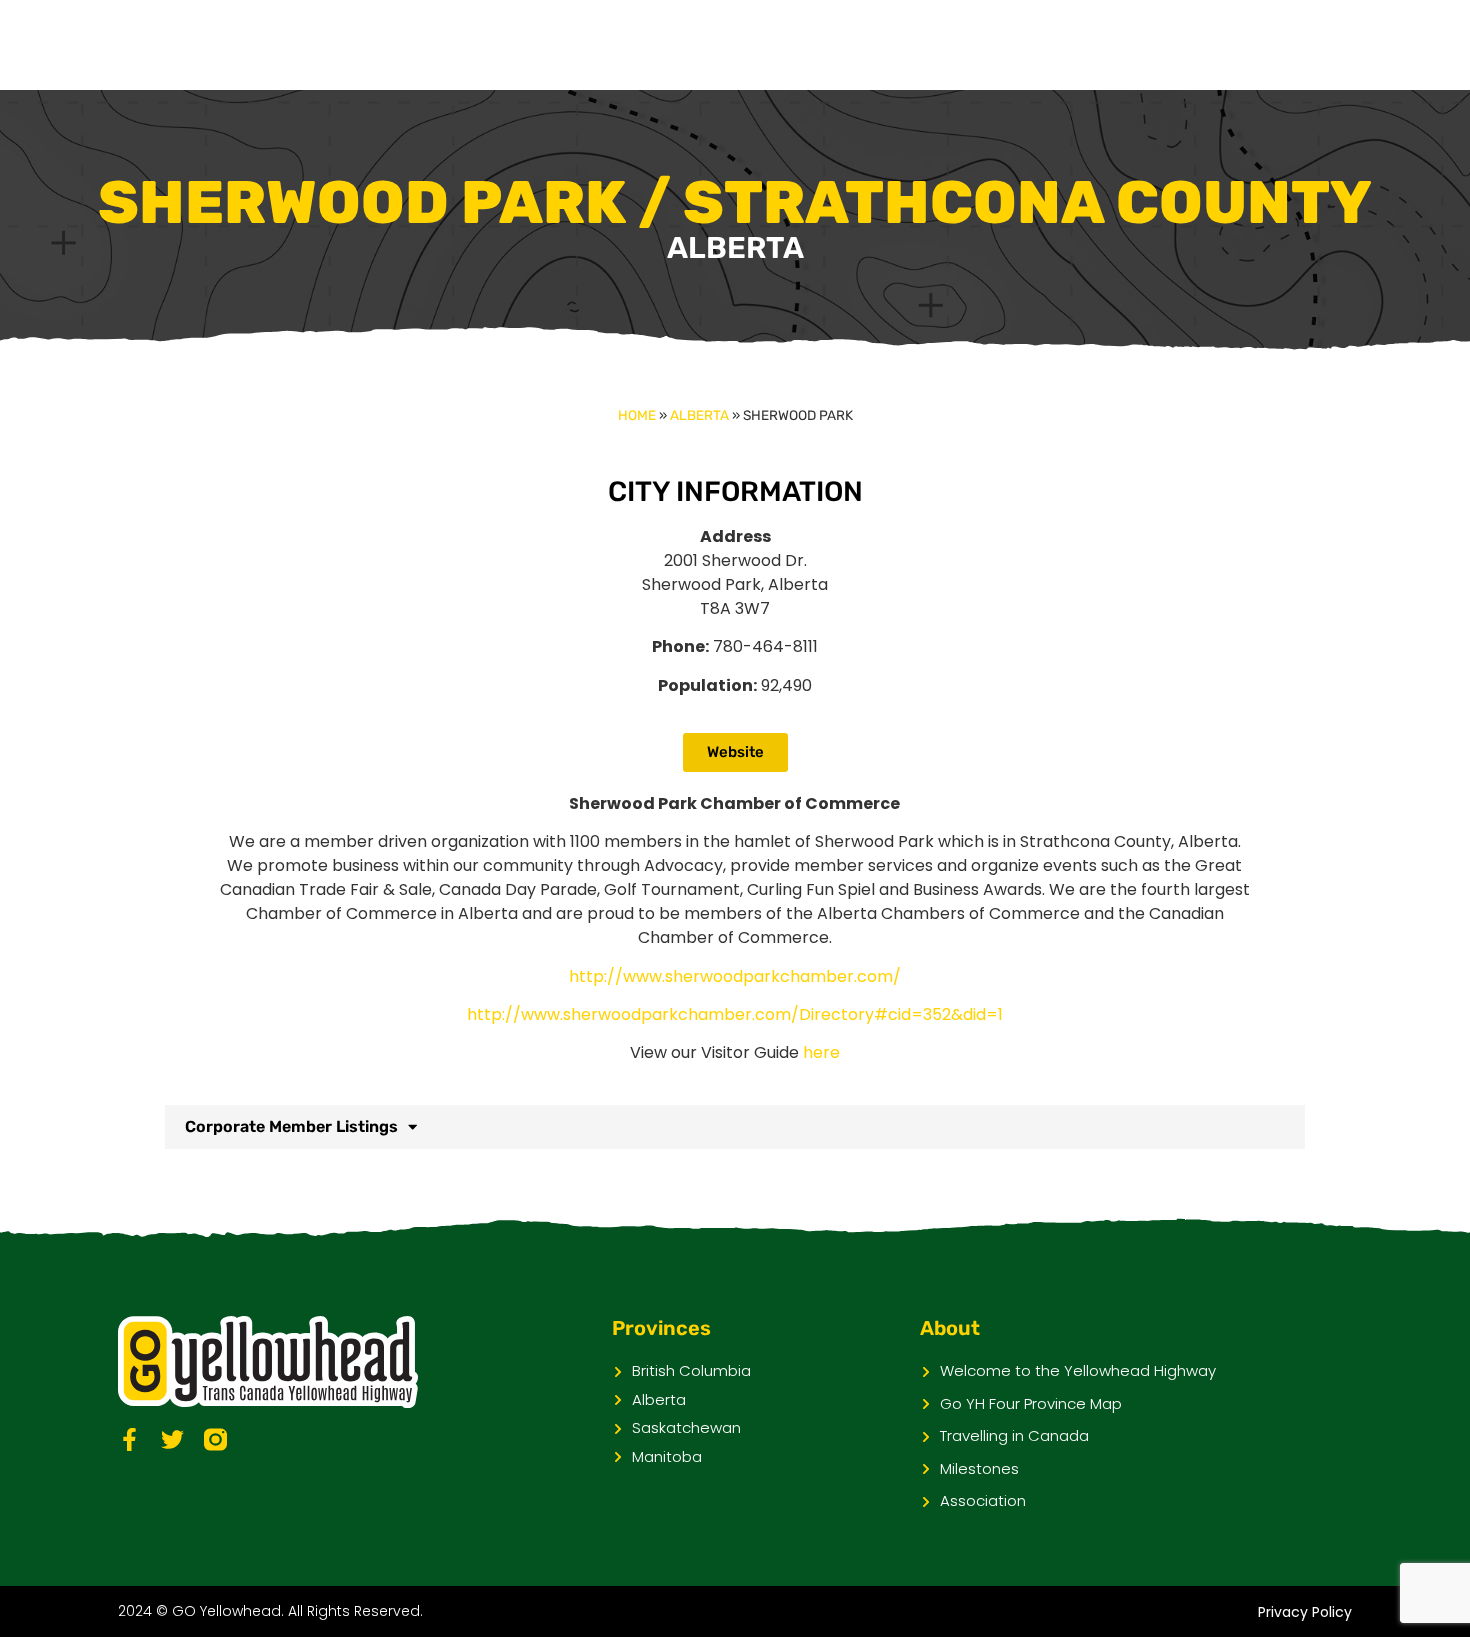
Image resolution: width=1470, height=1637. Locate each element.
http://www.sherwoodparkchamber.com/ (735, 976)
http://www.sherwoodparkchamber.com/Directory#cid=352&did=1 (735, 1014)
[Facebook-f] (129, 1439)
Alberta (699, 415)
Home (637, 415)
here (821, 1052)
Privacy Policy (1305, 1612)
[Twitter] (172, 1439)
